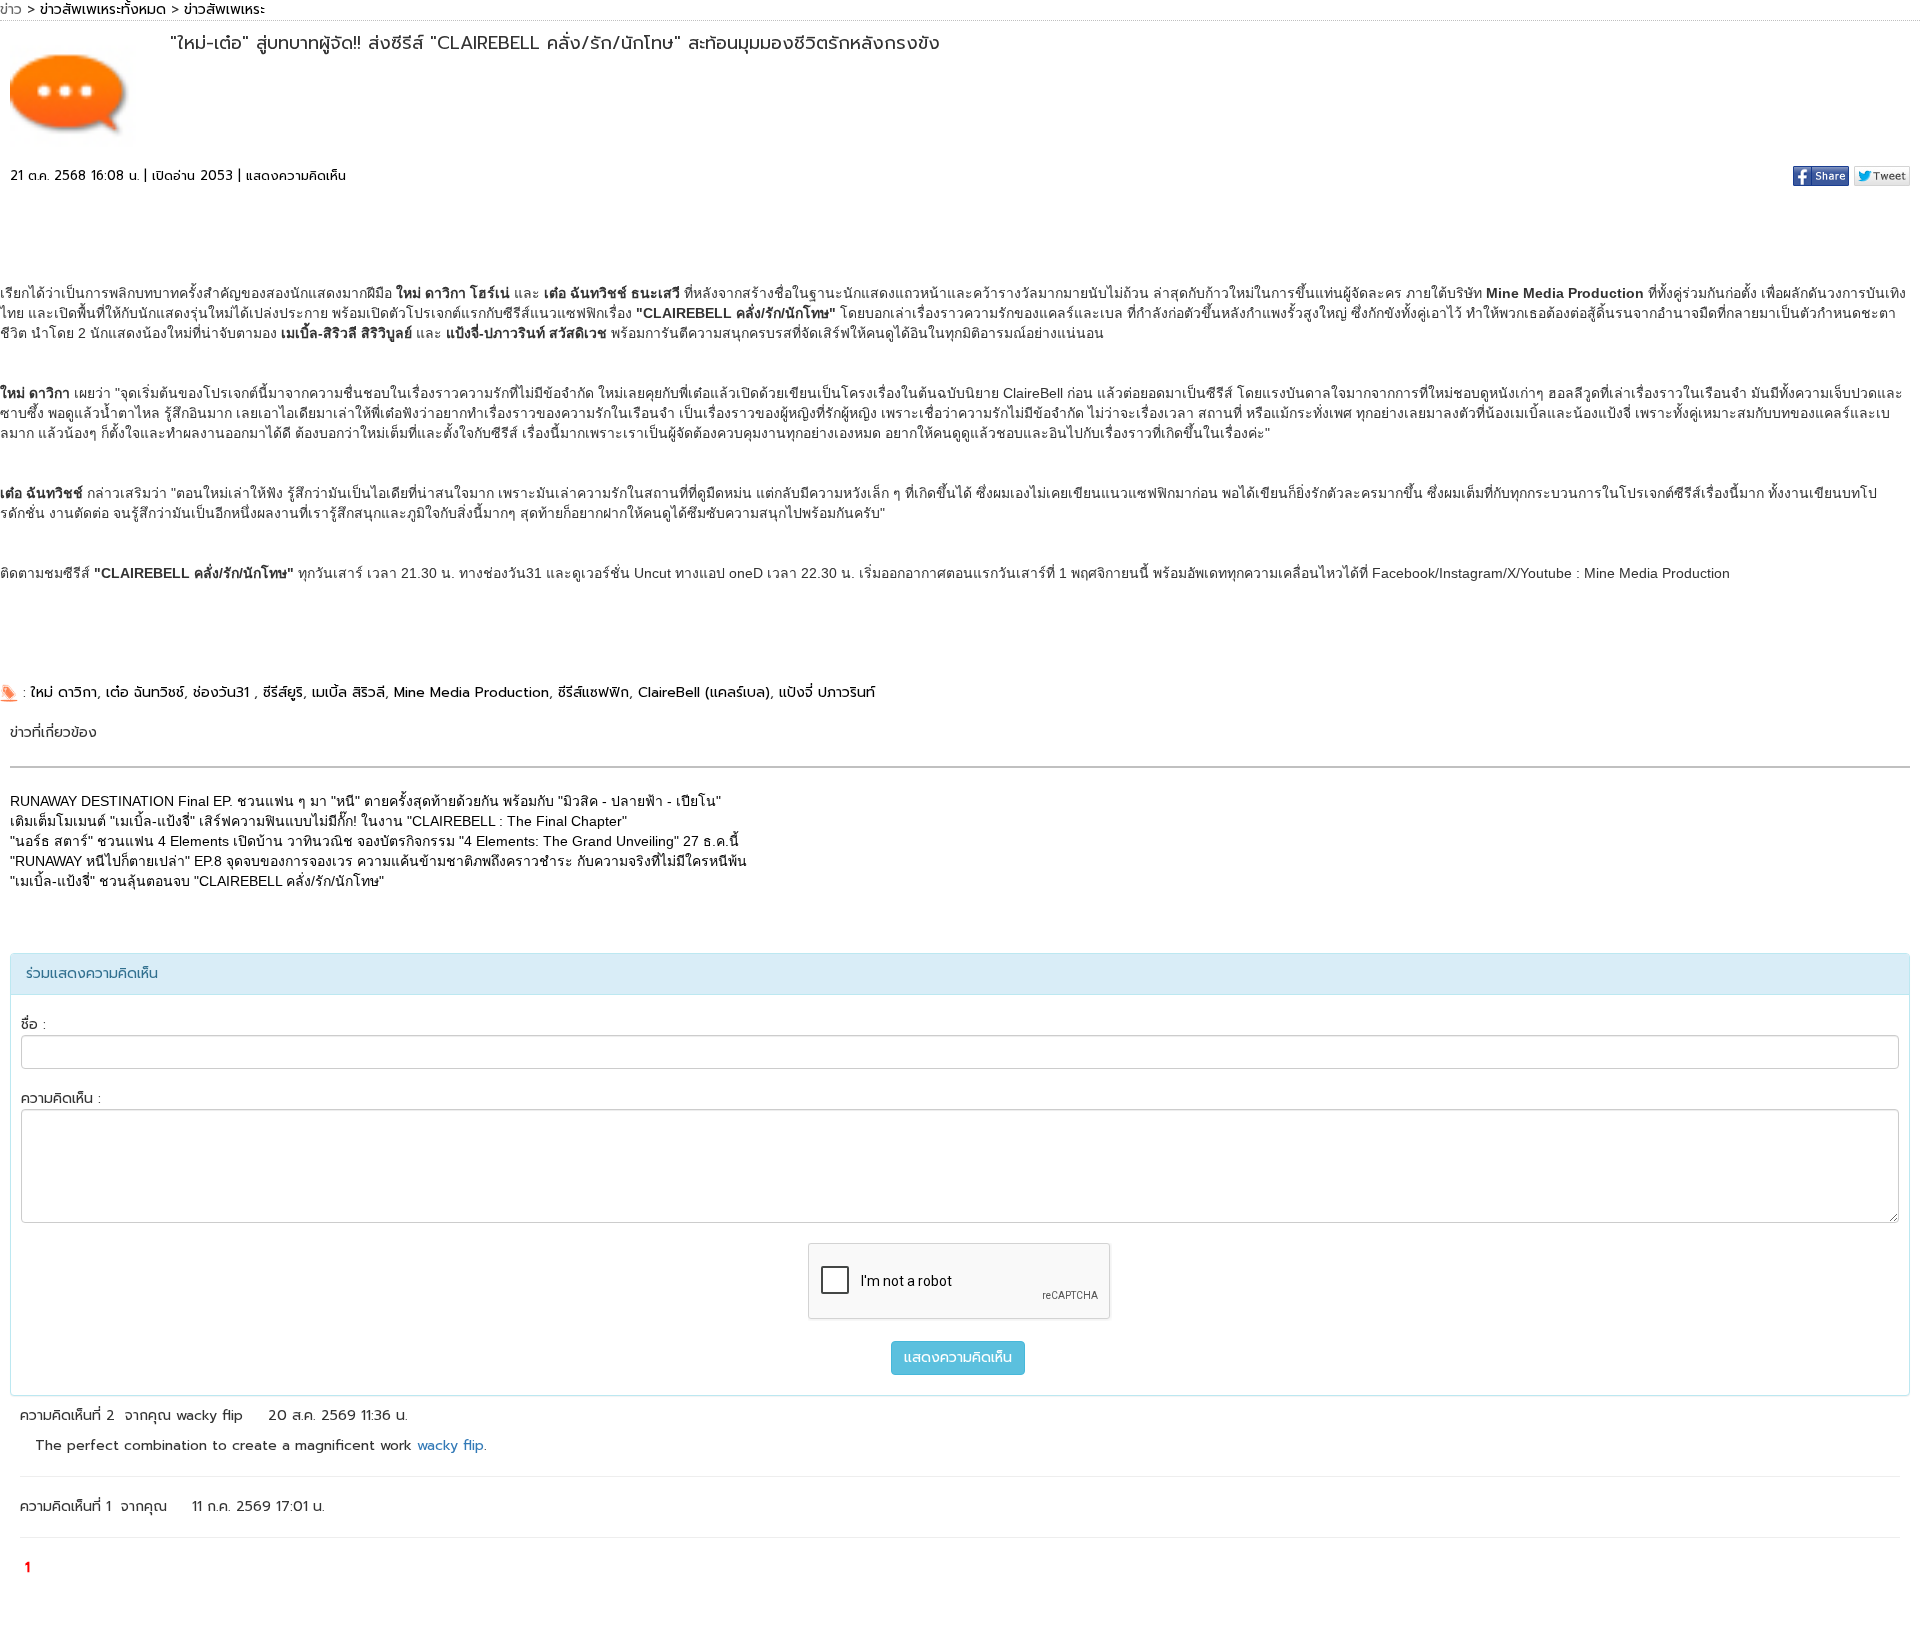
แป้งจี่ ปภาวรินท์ (827, 692)
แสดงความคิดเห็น (296, 175)
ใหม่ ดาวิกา (64, 692)
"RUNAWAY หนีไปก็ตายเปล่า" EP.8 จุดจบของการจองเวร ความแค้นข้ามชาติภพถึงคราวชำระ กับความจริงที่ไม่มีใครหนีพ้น (378, 861)
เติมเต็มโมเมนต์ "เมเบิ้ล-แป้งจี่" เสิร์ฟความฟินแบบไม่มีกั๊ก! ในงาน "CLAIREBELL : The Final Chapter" (318, 821)
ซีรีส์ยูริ (283, 692)
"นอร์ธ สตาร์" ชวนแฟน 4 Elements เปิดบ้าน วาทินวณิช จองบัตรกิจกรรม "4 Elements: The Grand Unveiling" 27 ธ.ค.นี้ (374, 841)
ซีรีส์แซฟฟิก (593, 692)
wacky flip (450, 1445)
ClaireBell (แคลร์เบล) (704, 692)
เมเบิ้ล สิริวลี (348, 692)
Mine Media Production (471, 692)
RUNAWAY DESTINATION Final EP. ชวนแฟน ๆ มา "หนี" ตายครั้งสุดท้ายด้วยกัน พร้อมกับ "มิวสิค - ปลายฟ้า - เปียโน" (365, 801)
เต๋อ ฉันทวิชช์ (145, 692)
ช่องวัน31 (223, 692)
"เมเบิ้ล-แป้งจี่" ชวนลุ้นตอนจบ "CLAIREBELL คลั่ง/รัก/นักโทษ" (197, 881)
